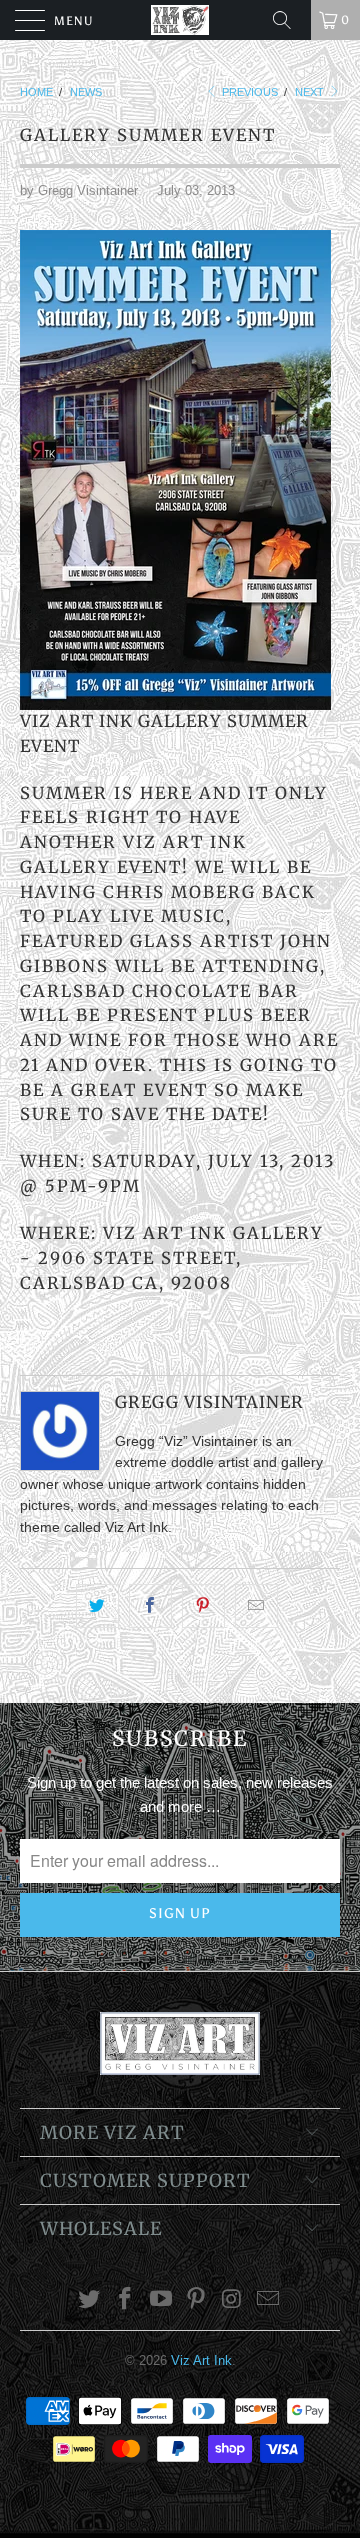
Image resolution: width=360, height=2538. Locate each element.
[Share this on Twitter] (97, 1606)
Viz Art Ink (201, 2360)
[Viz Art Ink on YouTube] (161, 2300)
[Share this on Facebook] (150, 1606)
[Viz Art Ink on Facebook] (126, 2300)
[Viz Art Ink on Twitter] (90, 2300)
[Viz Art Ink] (180, 20)
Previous (248, 92)
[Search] (289, 20)
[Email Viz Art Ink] (268, 2300)
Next (311, 92)
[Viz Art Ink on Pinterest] (197, 2300)
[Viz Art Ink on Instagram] (233, 2300)
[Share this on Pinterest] (203, 1606)
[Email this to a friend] (256, 1606)
